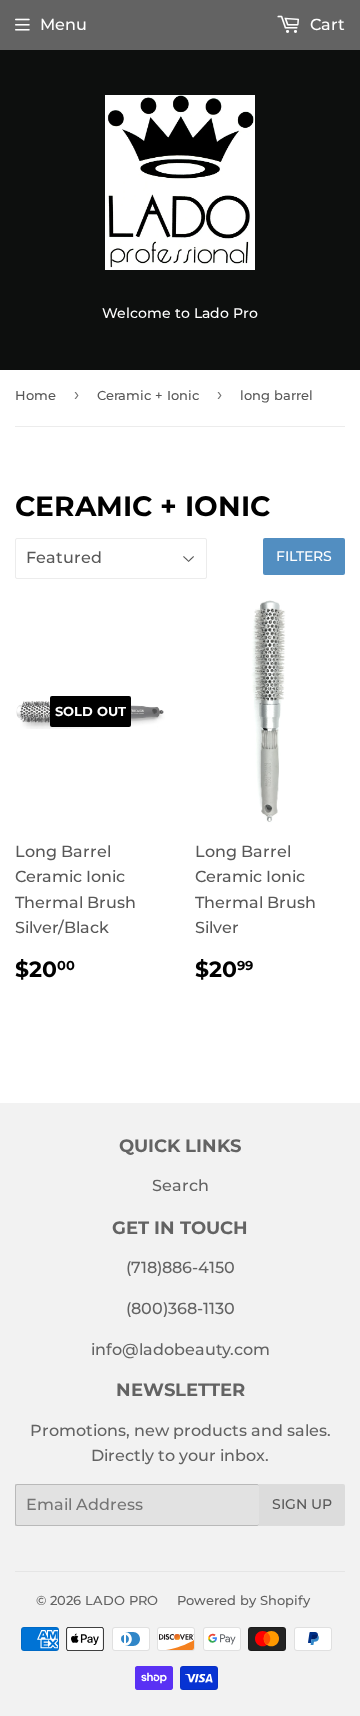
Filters (304, 556)
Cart (325, 24)
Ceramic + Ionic (148, 395)
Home (35, 395)
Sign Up (302, 1504)
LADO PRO (121, 1600)
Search (180, 1185)
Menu (63, 24)
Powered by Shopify (243, 1600)
